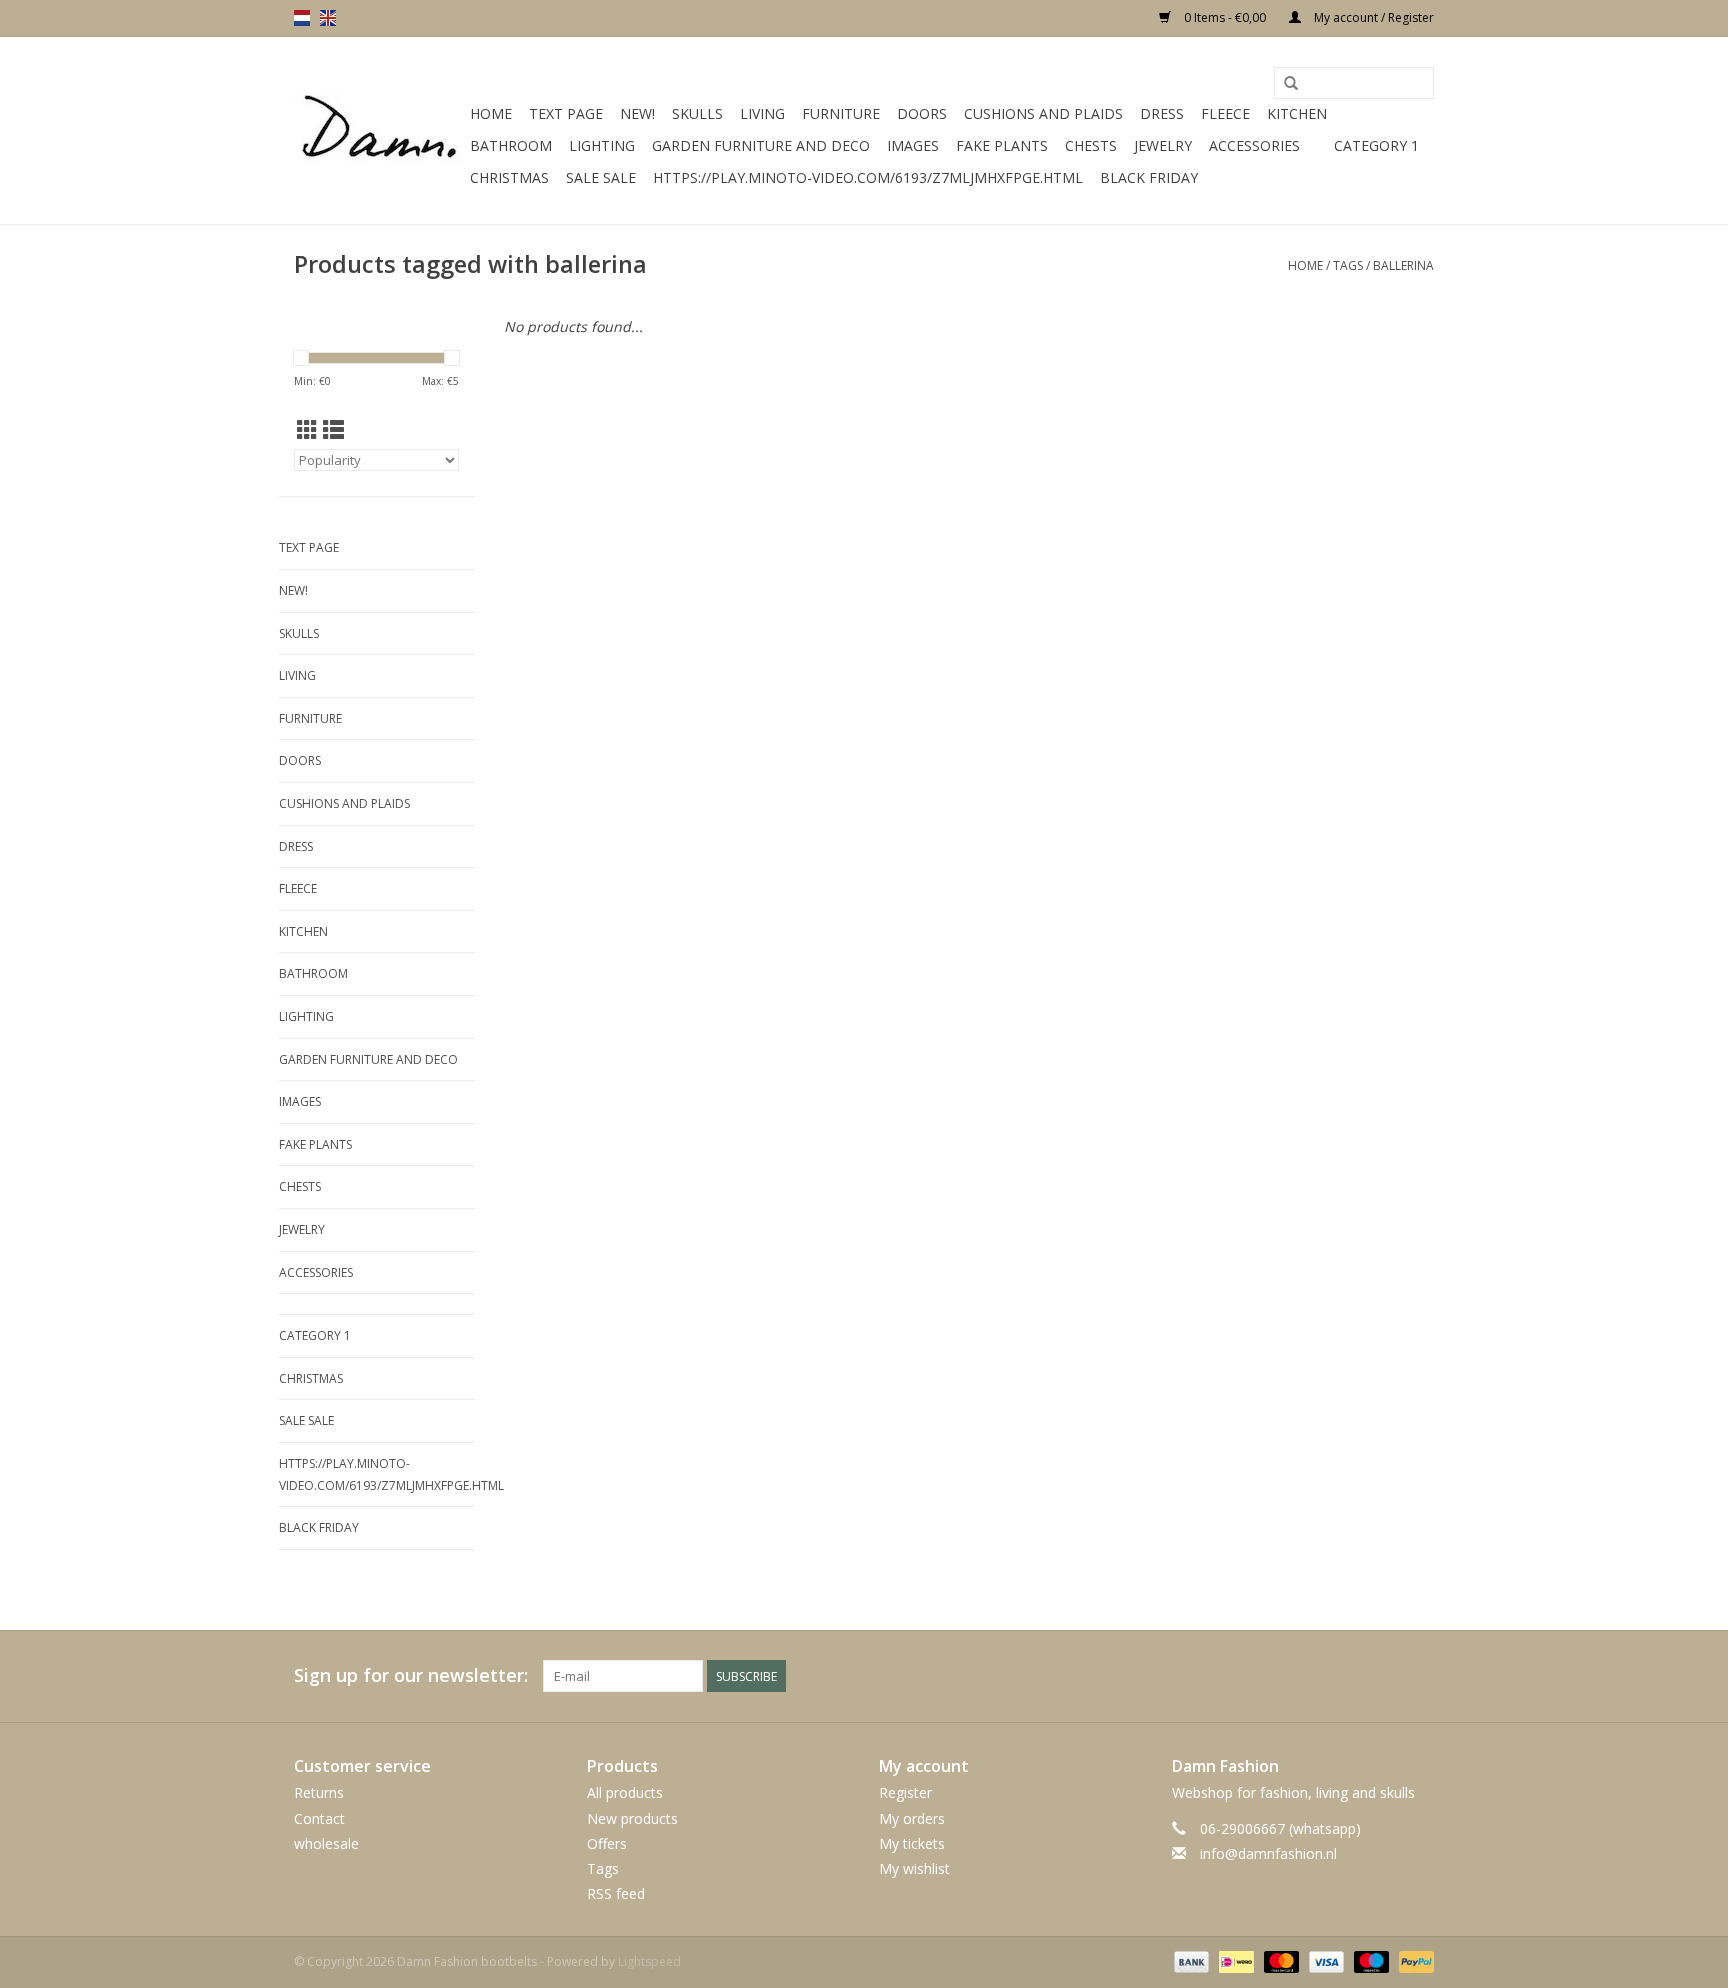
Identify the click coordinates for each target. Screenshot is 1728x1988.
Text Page (566, 113)
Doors (922, 113)
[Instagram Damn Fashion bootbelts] (1418, 1676)
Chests (1091, 145)
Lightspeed (649, 1961)
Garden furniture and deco (761, 145)
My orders (912, 1818)
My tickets (912, 1843)
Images (913, 145)
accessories (1254, 145)
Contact (319, 1818)
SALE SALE (601, 177)
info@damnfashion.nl (1268, 1853)
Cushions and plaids (1043, 113)
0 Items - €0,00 (1225, 17)
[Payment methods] (1189, 1961)
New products (632, 1818)
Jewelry (1163, 145)
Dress (1162, 113)
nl (302, 18)
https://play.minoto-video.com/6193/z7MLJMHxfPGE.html (868, 177)
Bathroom (511, 145)
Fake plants (1002, 145)
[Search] (1291, 84)
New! (637, 113)
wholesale (326, 1843)
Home (491, 113)
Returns (319, 1792)
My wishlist (914, 1868)
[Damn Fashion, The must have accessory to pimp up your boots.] (379, 131)
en (328, 18)
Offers (607, 1843)
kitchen (1297, 113)
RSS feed (616, 1893)
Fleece (1225, 113)
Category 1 (1376, 145)
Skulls (697, 113)
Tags (1348, 265)
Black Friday (1149, 177)
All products (625, 1792)
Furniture (841, 113)
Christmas (509, 177)
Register (905, 1792)
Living (762, 113)
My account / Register (1372, 17)
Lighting (602, 145)
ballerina (1403, 265)
